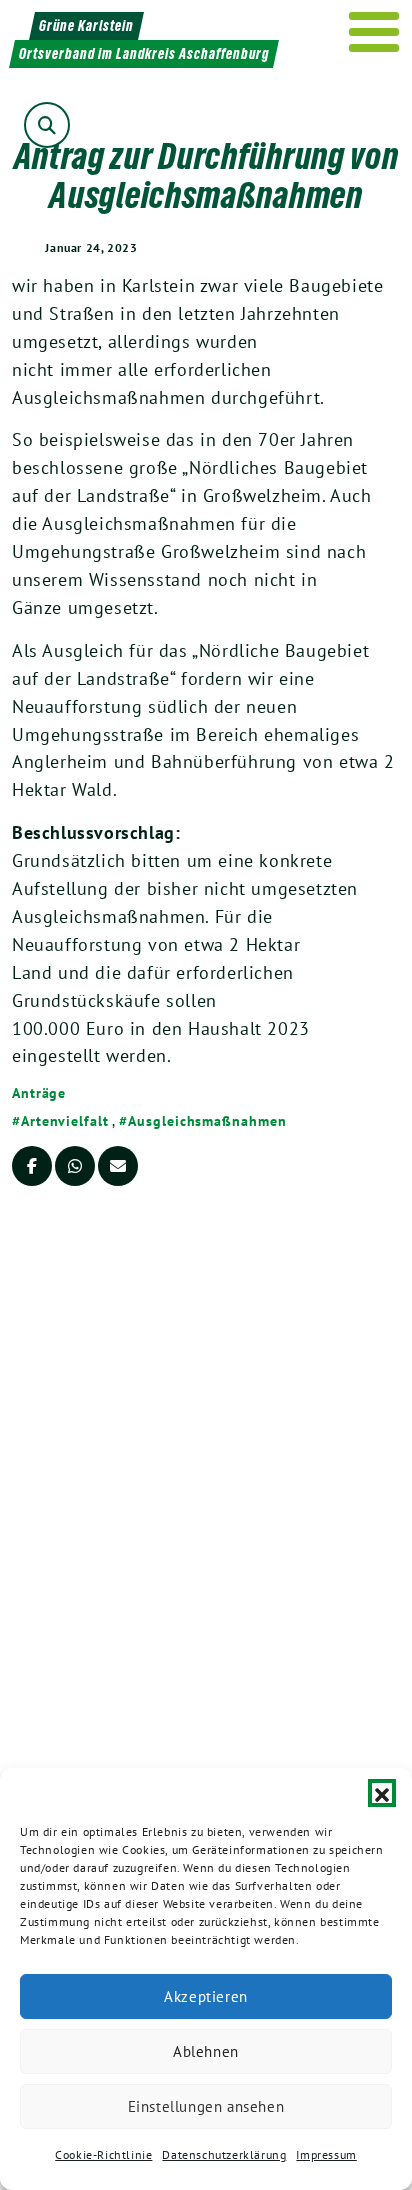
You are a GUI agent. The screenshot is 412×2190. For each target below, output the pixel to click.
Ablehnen (206, 2051)
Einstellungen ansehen (206, 2106)
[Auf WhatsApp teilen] (75, 1166)
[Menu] (374, 32)
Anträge (39, 1093)
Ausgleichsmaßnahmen (207, 1121)
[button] (382, 1793)
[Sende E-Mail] (118, 1166)
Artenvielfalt (65, 1121)
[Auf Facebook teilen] (32, 1166)
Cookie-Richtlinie (103, 2154)
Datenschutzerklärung (224, 2154)
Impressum (326, 2154)
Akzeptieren (206, 1996)
